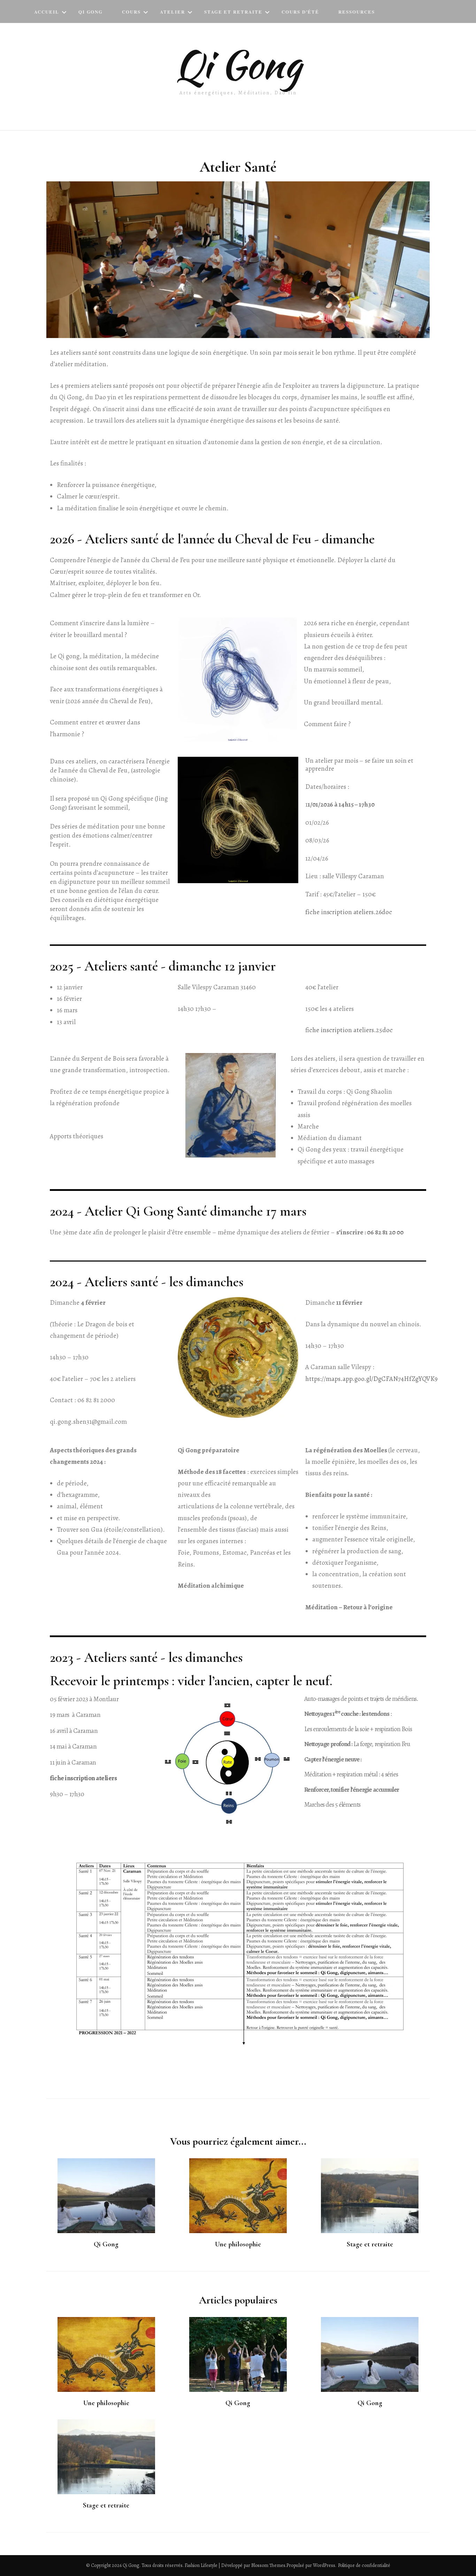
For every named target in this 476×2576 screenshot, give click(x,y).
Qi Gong (91, 12)
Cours (131, 12)
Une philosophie (238, 2244)
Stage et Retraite (233, 12)
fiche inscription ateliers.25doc (349, 1030)
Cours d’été (300, 12)
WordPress (324, 2565)
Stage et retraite (370, 2244)
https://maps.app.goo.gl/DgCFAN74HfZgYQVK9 (371, 1379)
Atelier (172, 12)
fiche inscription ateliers (83, 1778)
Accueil (47, 12)
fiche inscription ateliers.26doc (349, 912)
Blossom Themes (268, 2565)
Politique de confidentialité (364, 2565)
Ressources (357, 12)
